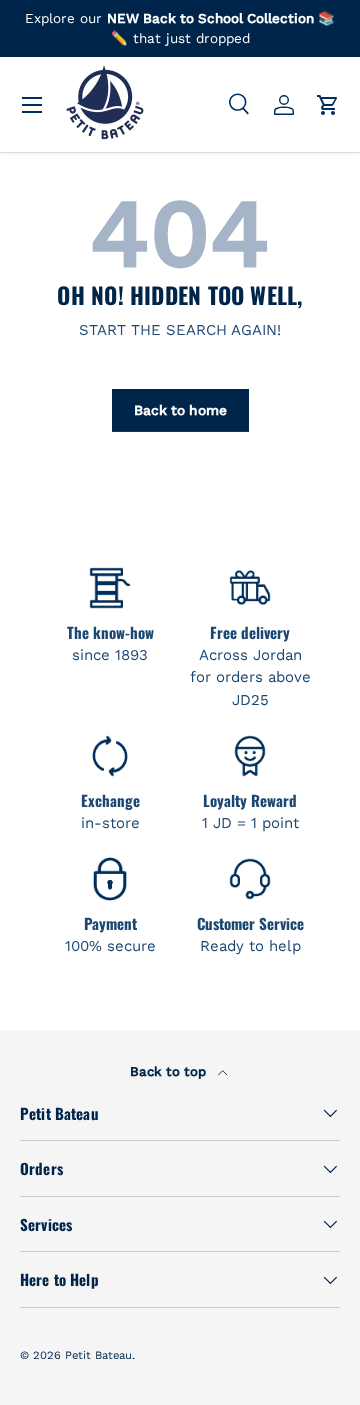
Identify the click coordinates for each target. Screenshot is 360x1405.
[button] (328, 105)
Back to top (170, 1071)
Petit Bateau (98, 1355)
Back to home (180, 410)
